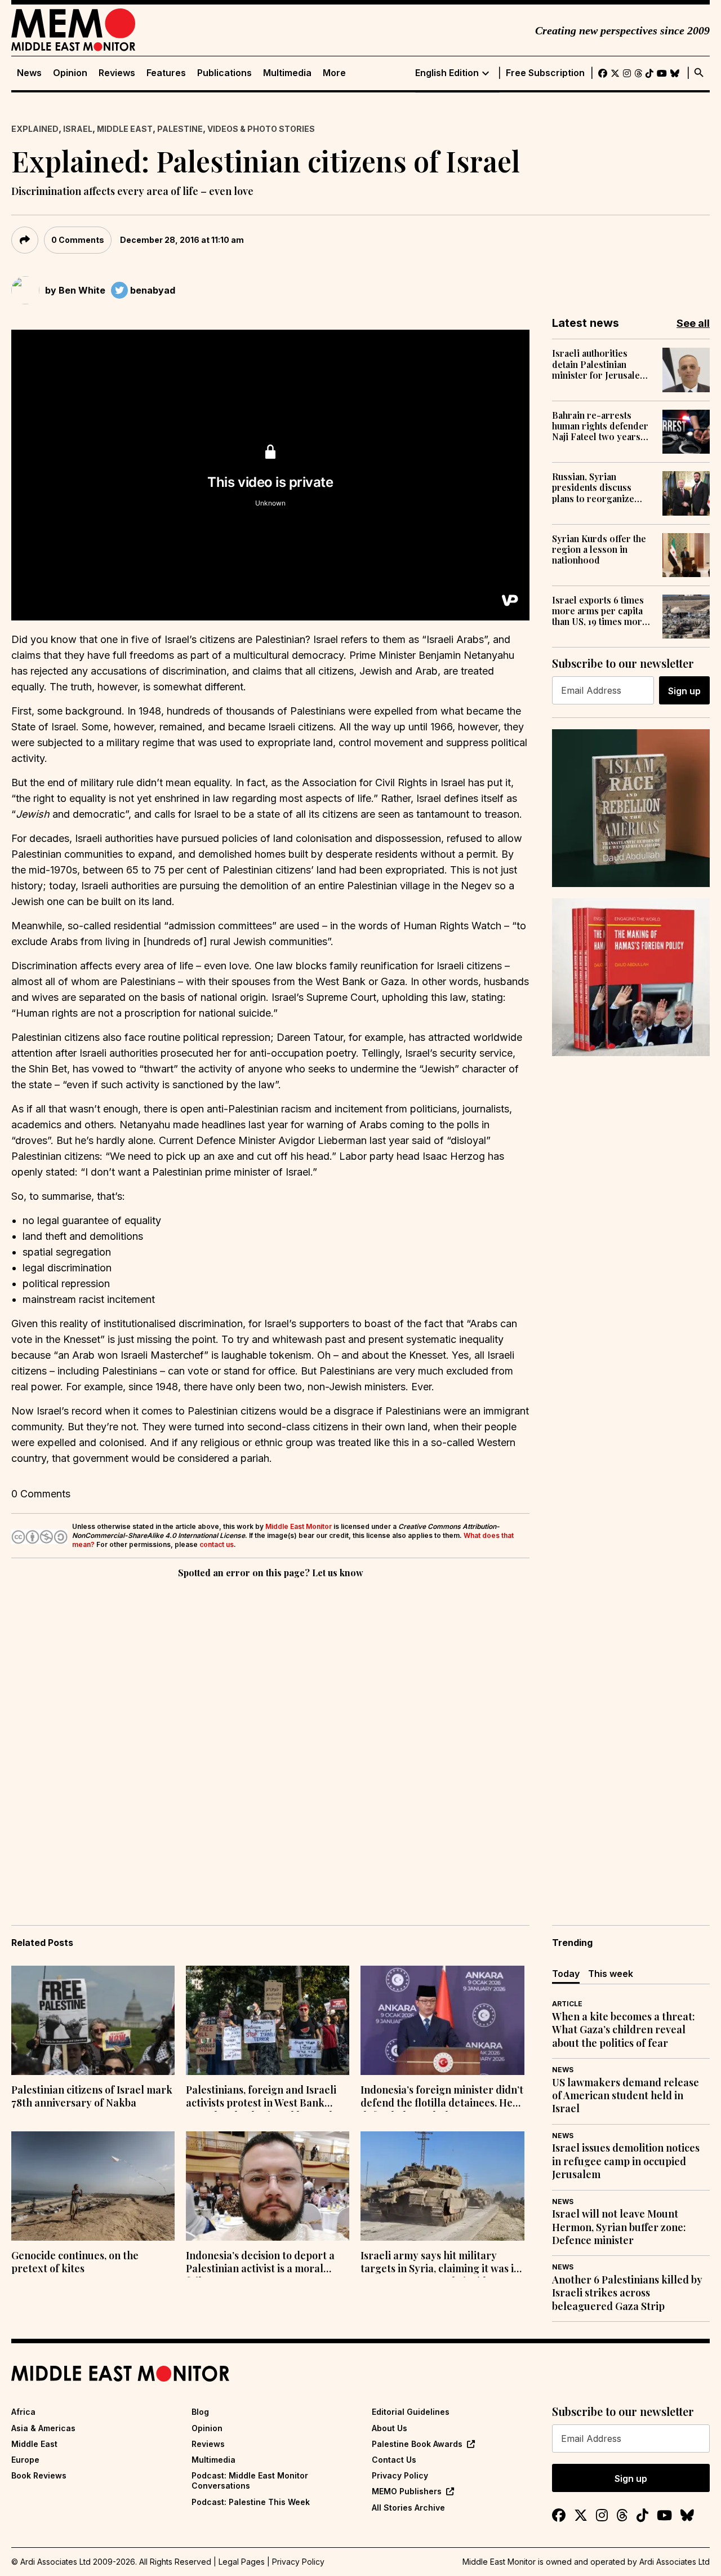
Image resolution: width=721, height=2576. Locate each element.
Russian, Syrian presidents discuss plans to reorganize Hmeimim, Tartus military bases (593, 487)
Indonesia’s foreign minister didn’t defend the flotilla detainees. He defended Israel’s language (442, 2098)
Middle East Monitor (299, 1526)
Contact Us (394, 2460)
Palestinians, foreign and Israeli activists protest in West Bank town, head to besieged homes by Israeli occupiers (263, 2098)
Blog (200, 2412)
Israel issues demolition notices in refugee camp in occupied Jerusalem (626, 2161)
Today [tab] (566, 1974)
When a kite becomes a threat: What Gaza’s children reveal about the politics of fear (624, 2030)
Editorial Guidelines (411, 2412)
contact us (217, 1544)
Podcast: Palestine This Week (251, 2502)
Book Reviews (39, 2475)
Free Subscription (545, 73)
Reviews (117, 73)
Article (567, 2004)
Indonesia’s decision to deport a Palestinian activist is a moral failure (260, 2263)
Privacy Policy (400, 2475)
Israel (78, 129)
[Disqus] (270, 1736)
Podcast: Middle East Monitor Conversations (250, 2480)
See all (693, 323)
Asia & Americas (43, 2428)
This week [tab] (611, 1974)
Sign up (684, 691)
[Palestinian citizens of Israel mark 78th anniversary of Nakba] (93, 2020)
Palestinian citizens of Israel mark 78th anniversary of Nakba (92, 2096)
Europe (25, 2460)
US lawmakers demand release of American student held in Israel (626, 2096)
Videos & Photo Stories (261, 129)
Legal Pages (242, 2562)
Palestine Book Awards (417, 2444)
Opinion (70, 73)
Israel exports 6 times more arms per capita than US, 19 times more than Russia (600, 611)
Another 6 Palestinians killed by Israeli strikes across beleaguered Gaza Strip (627, 2293)
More (334, 73)
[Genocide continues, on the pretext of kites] (93, 2186)
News (29, 73)
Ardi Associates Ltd (675, 2562)
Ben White (82, 290)
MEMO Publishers (407, 2491)
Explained (35, 129)
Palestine (180, 129)
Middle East (125, 129)
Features (166, 73)
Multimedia (287, 73)
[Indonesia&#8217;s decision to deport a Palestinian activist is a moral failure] (268, 2186)
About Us (390, 2428)
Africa (23, 2412)
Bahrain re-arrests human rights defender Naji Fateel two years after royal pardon (600, 426)
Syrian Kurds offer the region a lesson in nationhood (599, 549)
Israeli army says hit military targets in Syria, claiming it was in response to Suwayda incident (440, 2263)
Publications (224, 73)
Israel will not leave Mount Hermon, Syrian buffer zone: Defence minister (619, 2227)
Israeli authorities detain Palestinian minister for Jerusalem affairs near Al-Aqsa (600, 364)
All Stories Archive (408, 2508)
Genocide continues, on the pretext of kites (75, 2262)
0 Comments (78, 240)
